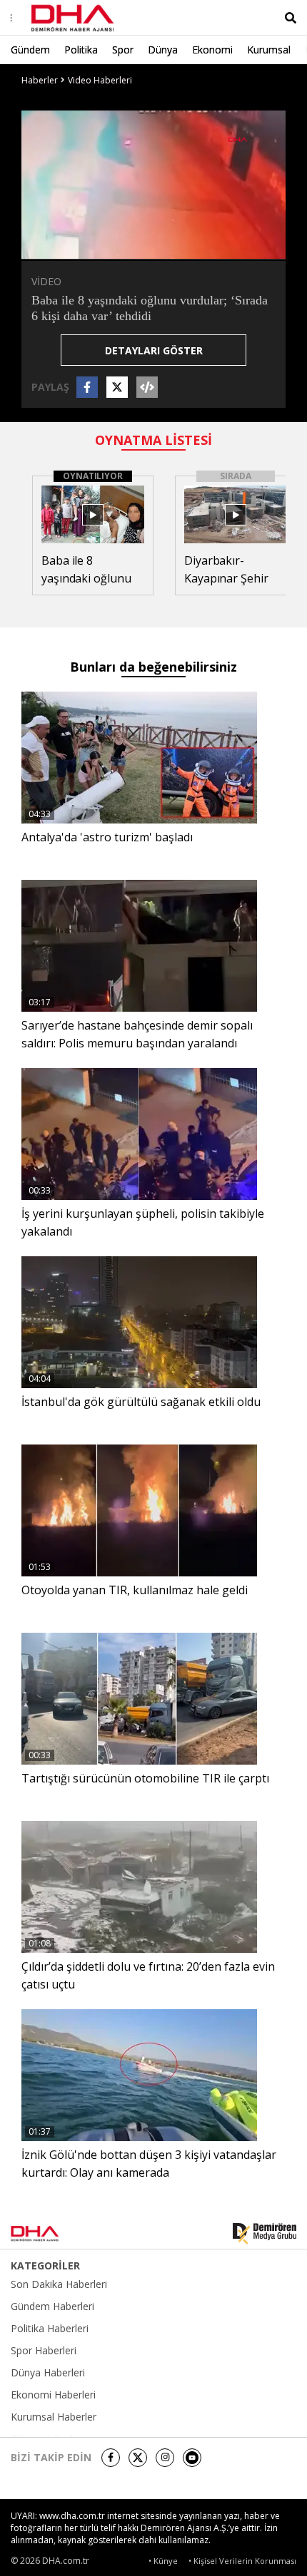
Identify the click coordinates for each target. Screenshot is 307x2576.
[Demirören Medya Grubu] (265, 2234)
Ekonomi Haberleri (53, 2395)
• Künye (163, 2561)
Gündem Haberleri (52, 2306)
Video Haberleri (100, 80)
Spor (123, 50)
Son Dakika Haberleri (59, 2284)
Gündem (30, 50)
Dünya (163, 50)
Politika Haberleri (50, 2329)
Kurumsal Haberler (54, 2417)
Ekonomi (212, 50)
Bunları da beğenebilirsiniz (153, 667)
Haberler (40, 80)
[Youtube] (192, 2458)
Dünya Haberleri (48, 2373)
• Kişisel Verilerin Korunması (242, 2561)
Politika (81, 50)
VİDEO (46, 281)
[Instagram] (165, 2458)
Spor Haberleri (44, 2351)
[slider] (184, 248)
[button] (64, 248)
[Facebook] (111, 2458)
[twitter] (138, 2458)
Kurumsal (269, 50)
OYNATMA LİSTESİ (153, 440)
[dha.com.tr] (53, 2234)
